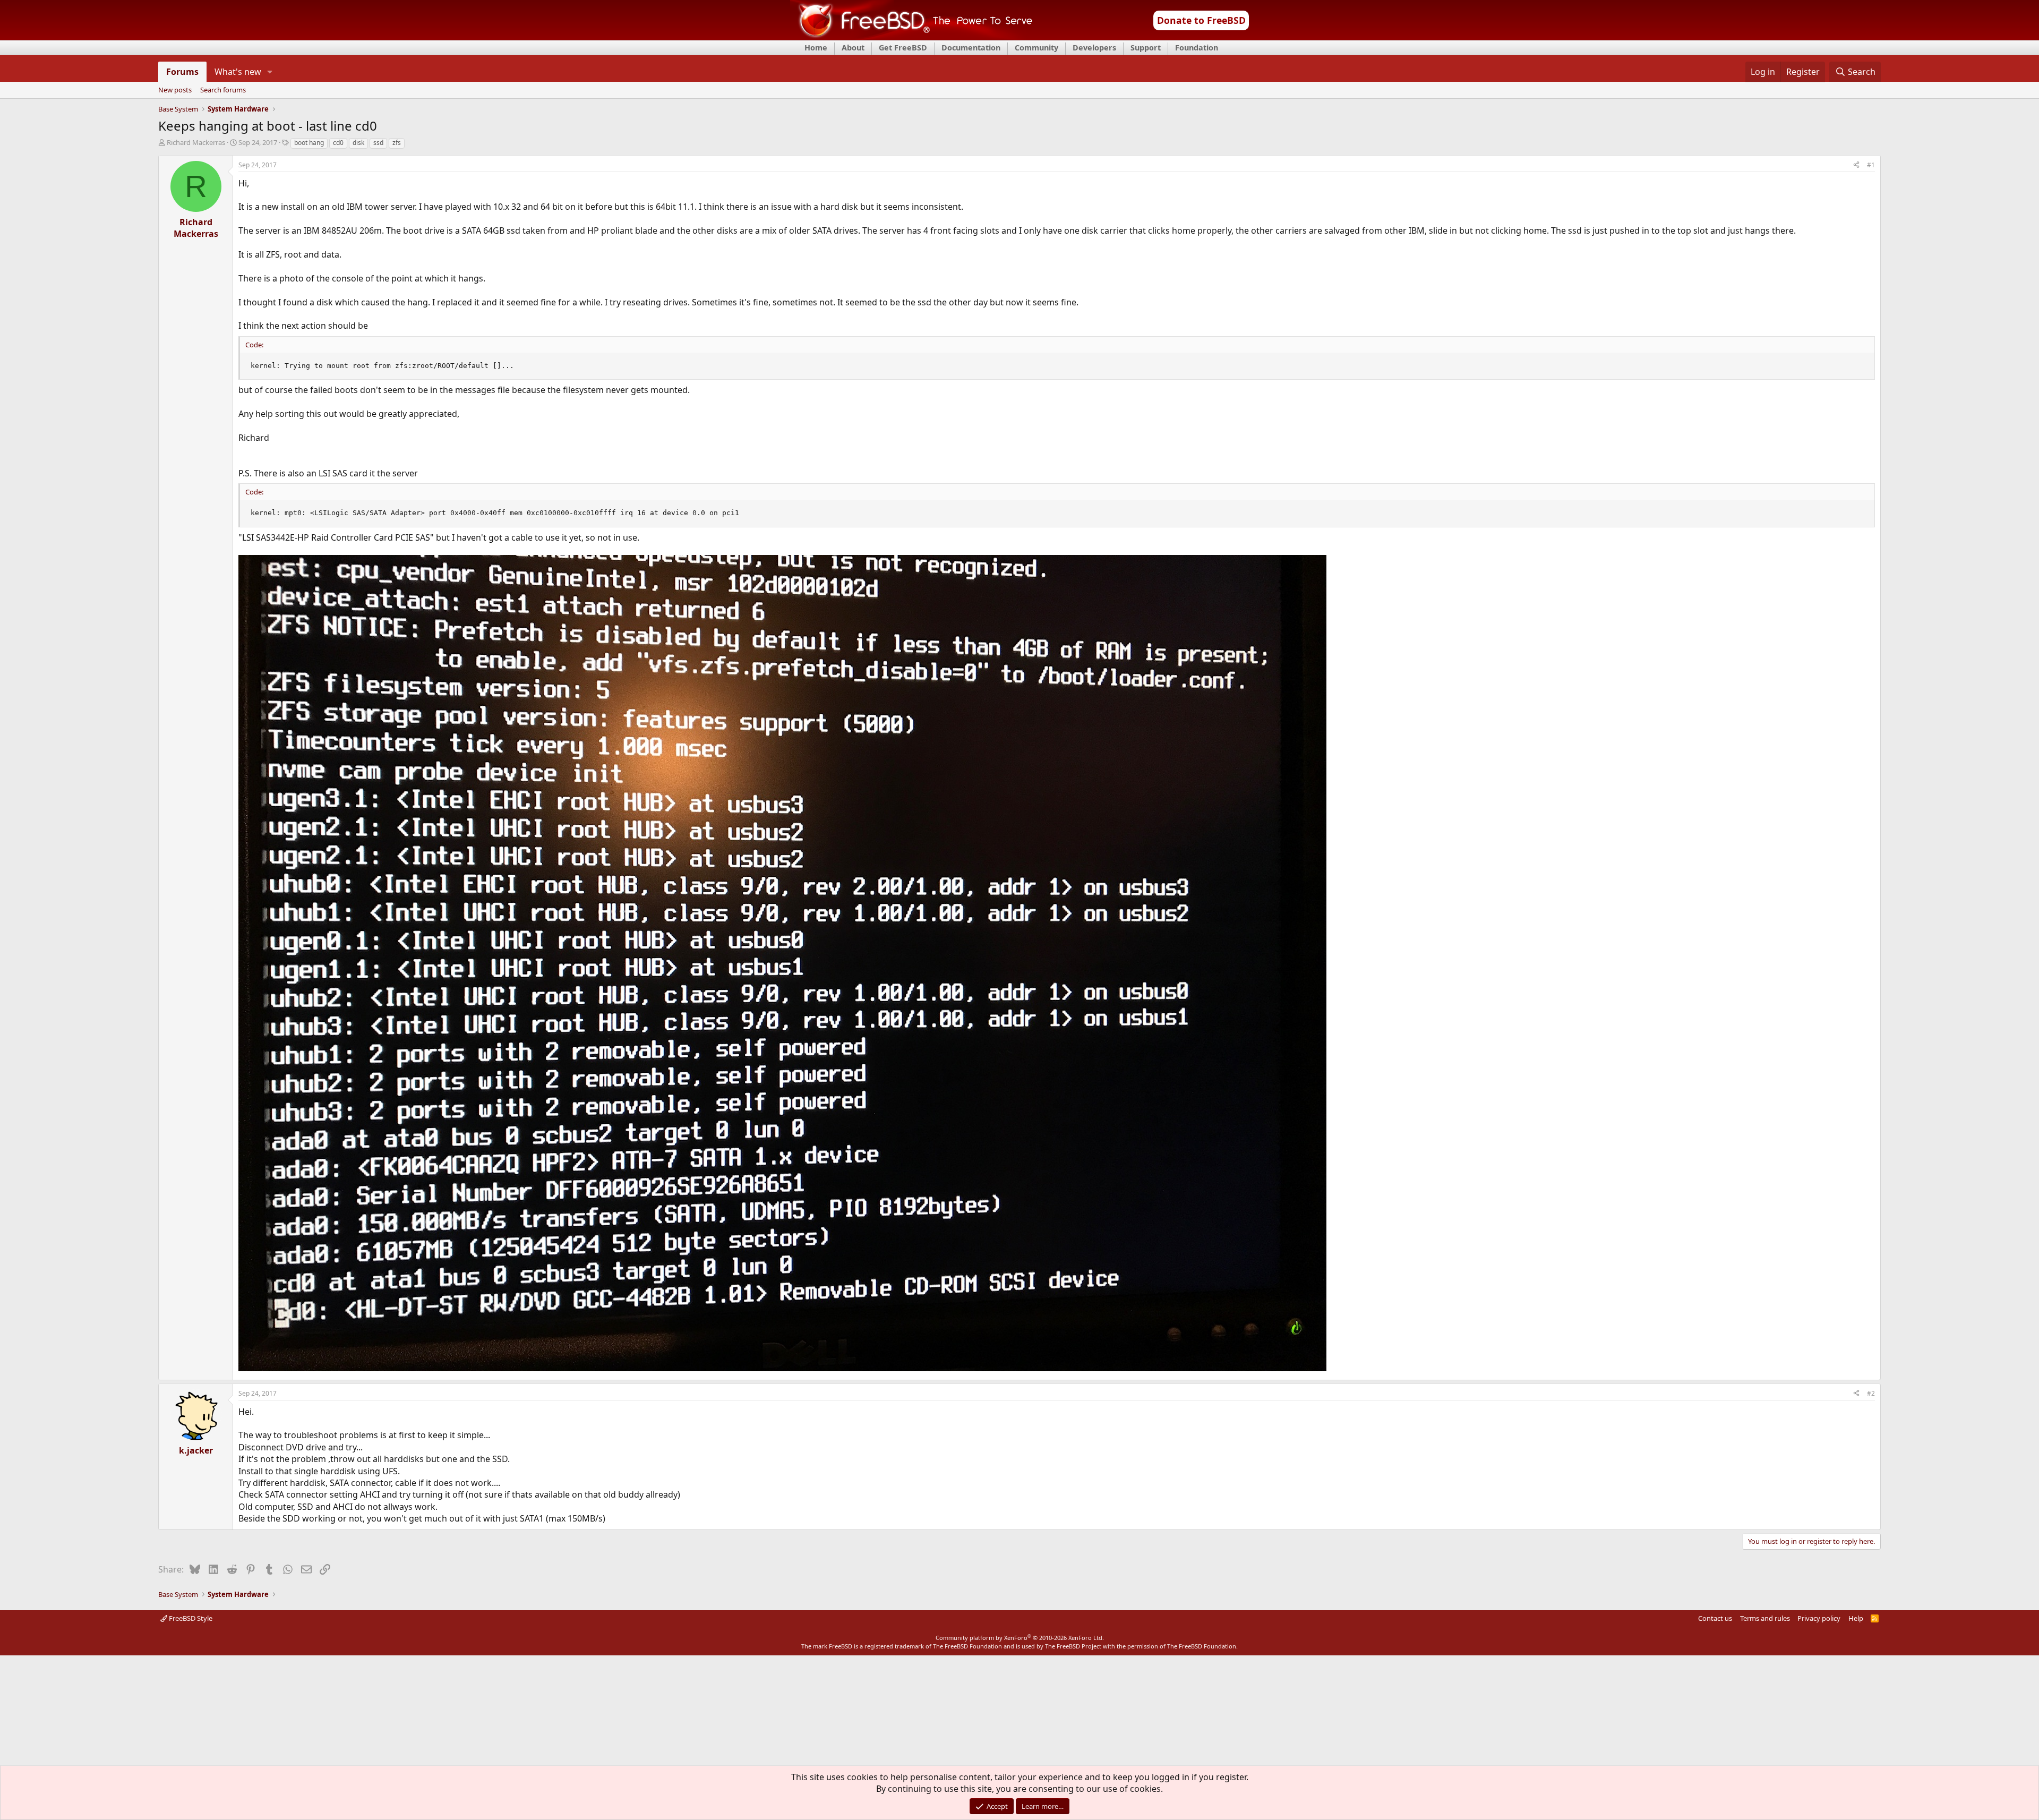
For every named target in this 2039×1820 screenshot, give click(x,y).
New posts (175, 90)
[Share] (1856, 165)
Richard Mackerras (196, 142)
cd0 (338, 143)
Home (816, 48)
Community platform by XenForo (1020, 1638)
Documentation (971, 48)
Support (1146, 48)
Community (1036, 48)
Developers (1094, 48)
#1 (1871, 165)
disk (358, 143)
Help (1856, 1618)
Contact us (1715, 1618)
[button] (270, 72)
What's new (238, 72)
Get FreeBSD (903, 48)
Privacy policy (1819, 1618)
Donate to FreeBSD (1201, 20)
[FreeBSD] (911, 37)
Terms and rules (1765, 1618)
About (853, 48)
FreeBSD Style (190, 1618)
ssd (378, 143)
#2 (1871, 1393)
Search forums (223, 90)
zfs (397, 143)
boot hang (309, 143)
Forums (182, 72)
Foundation (1197, 48)
